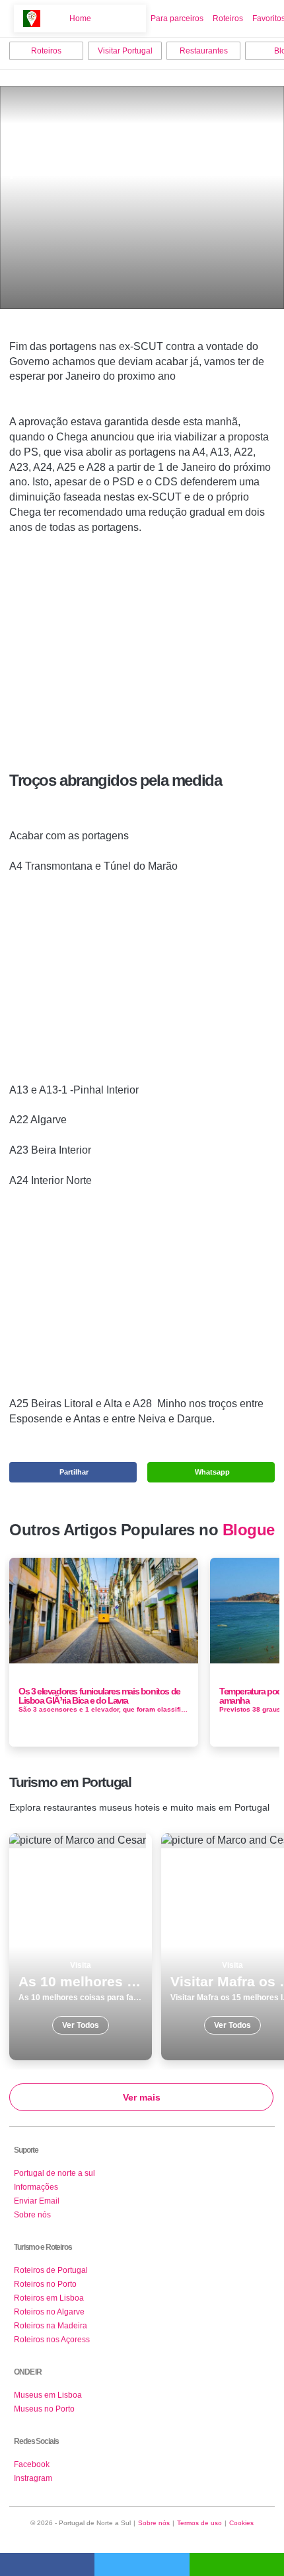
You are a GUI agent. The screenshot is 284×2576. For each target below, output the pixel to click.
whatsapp (237, 2564)
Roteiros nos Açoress (52, 2340)
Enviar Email (37, 2201)
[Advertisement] (142, 635)
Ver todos (81, 1947)
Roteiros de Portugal (51, 2270)
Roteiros (228, 18)
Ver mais (142, 2097)
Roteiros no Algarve (49, 2312)
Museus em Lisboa (48, 2395)
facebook (47, 2564)
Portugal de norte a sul (54, 2173)
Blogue (249, 1530)
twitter (142, 2564)
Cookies (241, 2523)
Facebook (32, 2464)
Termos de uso (199, 2523)
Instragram (33, 2478)
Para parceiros (177, 18)
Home (80, 18)
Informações (36, 2187)
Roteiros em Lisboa (49, 2298)
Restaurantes (204, 51)
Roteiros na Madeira (51, 2326)
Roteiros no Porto (45, 2284)
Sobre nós (32, 2215)
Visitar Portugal (125, 51)
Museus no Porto (44, 2409)
